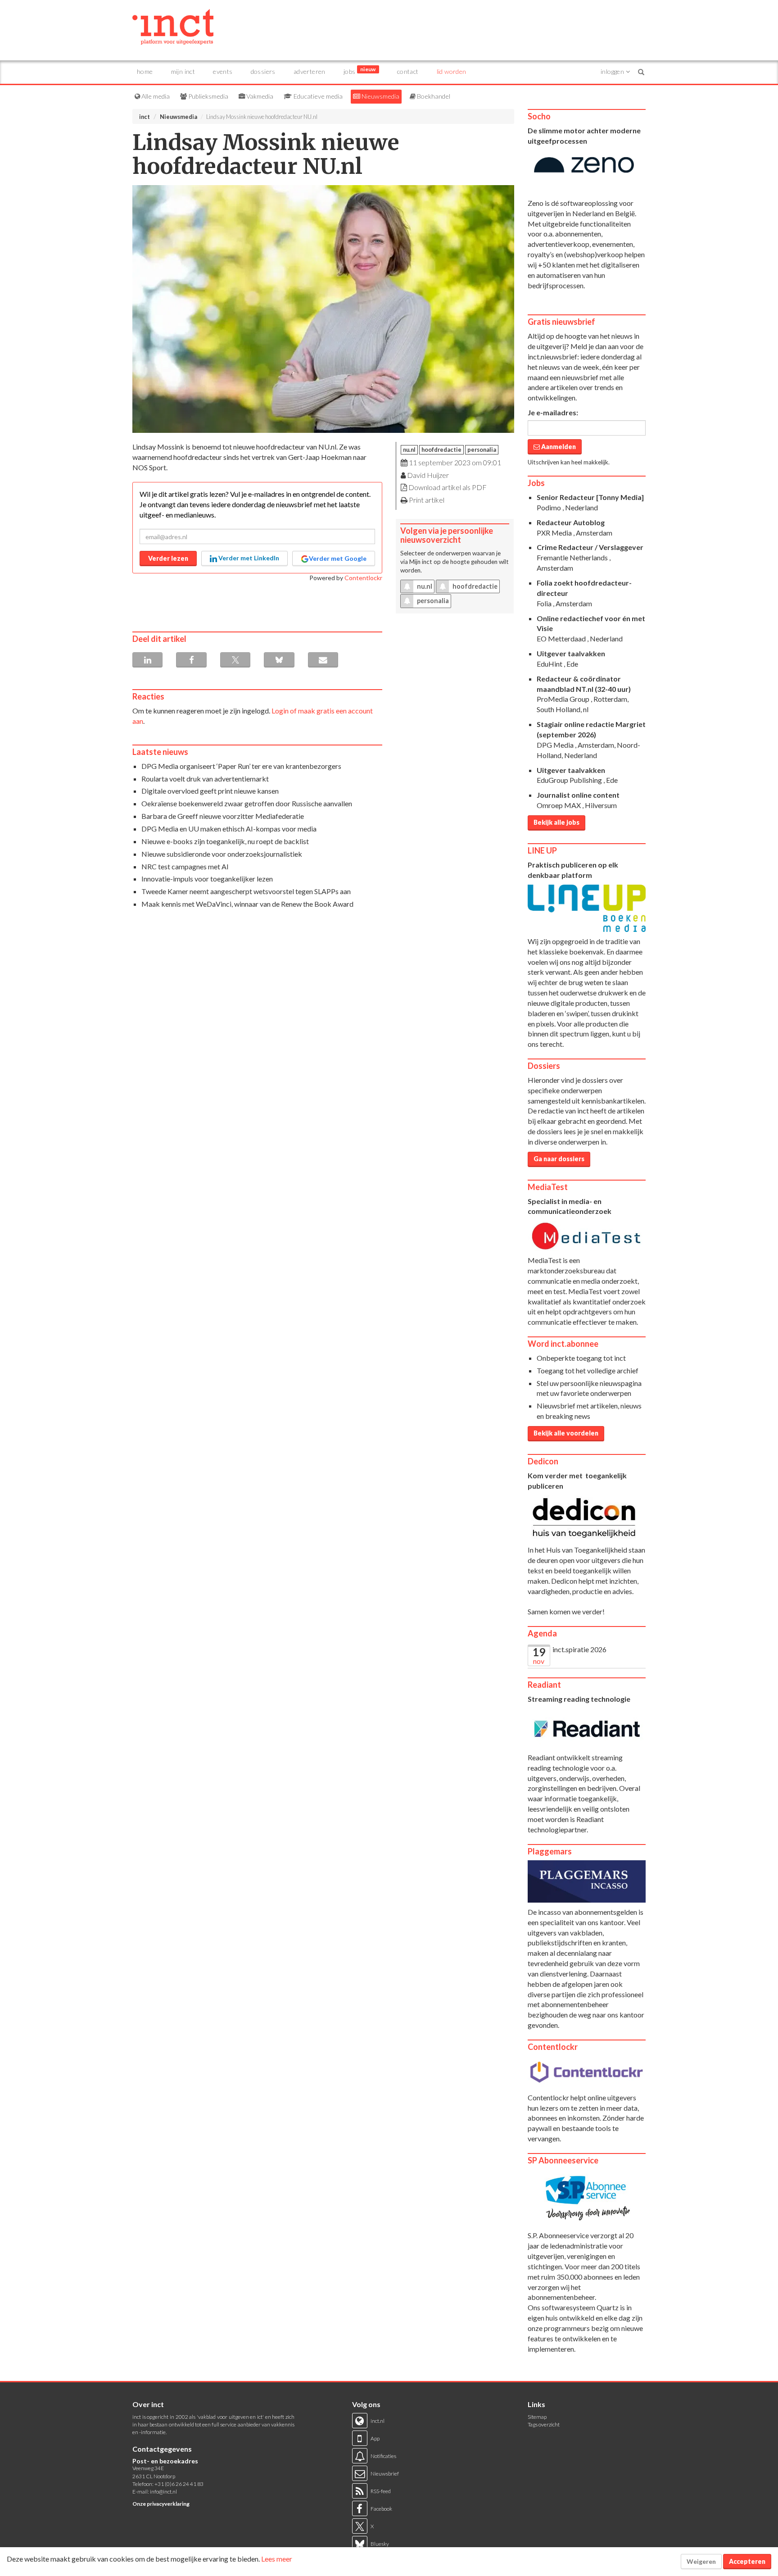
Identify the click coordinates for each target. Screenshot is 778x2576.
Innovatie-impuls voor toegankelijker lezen (207, 879)
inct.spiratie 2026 (579, 1649)
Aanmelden (558, 447)
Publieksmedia (208, 96)
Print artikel (427, 500)
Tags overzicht (544, 2424)
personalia (482, 450)
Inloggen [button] (613, 71)
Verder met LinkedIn (248, 558)
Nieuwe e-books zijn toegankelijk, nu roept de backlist (225, 841)
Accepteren (747, 2561)
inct (145, 117)
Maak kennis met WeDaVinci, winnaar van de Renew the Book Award (247, 904)
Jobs (360, 70)
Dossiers (263, 71)
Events (223, 71)
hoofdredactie (441, 450)
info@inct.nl (163, 2492)
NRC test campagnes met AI (185, 866)
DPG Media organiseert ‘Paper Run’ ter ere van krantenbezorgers (241, 766)
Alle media (155, 96)
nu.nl (409, 450)
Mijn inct (183, 71)
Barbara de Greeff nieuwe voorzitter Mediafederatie (223, 816)
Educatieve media (317, 96)
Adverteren (310, 71)
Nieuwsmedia (380, 96)
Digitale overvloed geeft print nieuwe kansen (210, 791)
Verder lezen (168, 558)
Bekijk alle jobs (556, 822)
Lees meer (277, 2559)
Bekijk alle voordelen (566, 1433)
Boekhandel (433, 96)
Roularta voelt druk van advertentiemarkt (205, 779)
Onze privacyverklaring (161, 2504)
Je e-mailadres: (553, 412)
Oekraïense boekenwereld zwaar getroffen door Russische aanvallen (247, 803)
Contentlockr (363, 578)
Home (145, 71)
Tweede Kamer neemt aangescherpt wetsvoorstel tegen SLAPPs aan (246, 891)
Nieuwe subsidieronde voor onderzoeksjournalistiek (222, 854)
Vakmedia (259, 96)
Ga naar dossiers (559, 1159)
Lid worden (452, 71)
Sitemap (537, 2417)
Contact (408, 71)
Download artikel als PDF (448, 487)
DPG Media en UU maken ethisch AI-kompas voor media (229, 829)
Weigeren (701, 2561)
